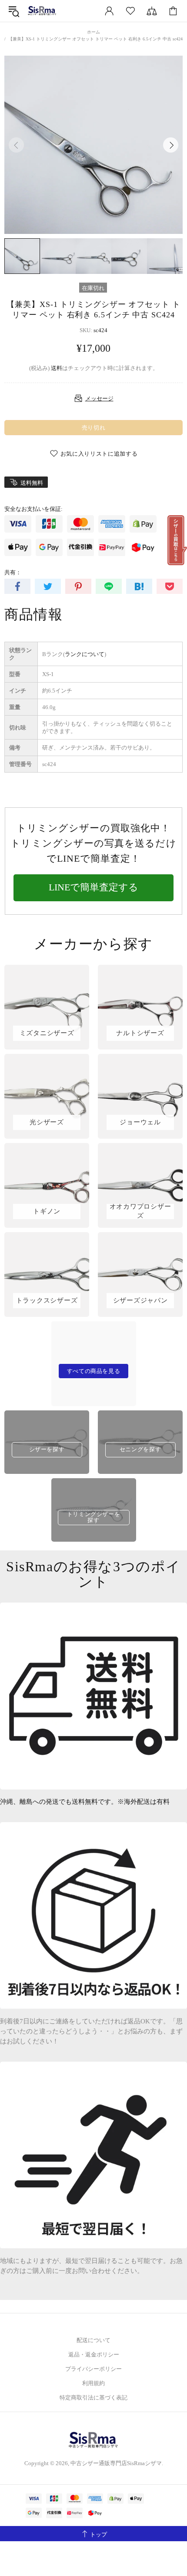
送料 (57, 368)
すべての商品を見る (94, 1371)
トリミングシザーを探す (94, 1517)
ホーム (93, 32)
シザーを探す (47, 1449)
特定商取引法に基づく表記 (93, 2398)
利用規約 (93, 2383)
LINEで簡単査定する (93, 887)
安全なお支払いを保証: (33, 509)
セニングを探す (140, 1449)
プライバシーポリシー (93, 2369)
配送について (93, 2340)
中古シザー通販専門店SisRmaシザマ (42, 11)
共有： (13, 572)
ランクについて (85, 654)
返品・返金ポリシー (94, 2354)
